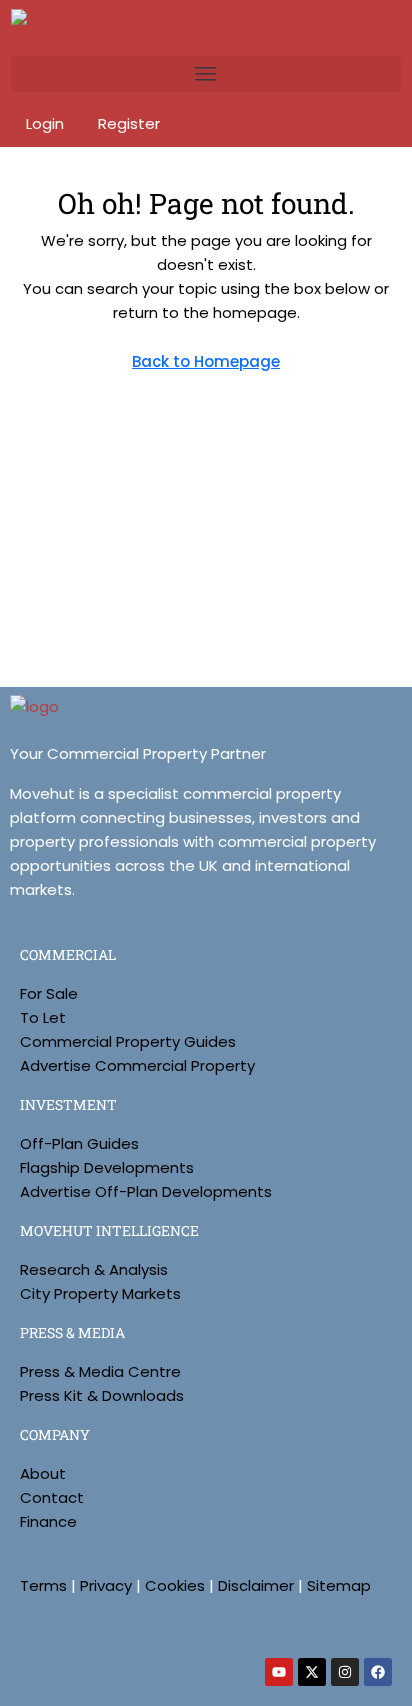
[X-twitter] (312, 1672)
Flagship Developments (107, 1167)
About (43, 1473)
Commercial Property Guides (128, 1041)
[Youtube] (279, 1672)
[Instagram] (345, 1672)
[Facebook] (378, 1672)
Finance (48, 1521)
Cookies (175, 1585)
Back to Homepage (206, 361)
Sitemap (339, 1585)
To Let (43, 1017)
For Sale (49, 993)
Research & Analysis (94, 1269)
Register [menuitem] (129, 123)
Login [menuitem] (47, 123)
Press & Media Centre (100, 1371)
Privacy (106, 1585)
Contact (52, 1497)
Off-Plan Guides (79, 1143)
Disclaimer (256, 1585)
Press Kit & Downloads (102, 1395)
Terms (43, 1585)
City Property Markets (100, 1293)
